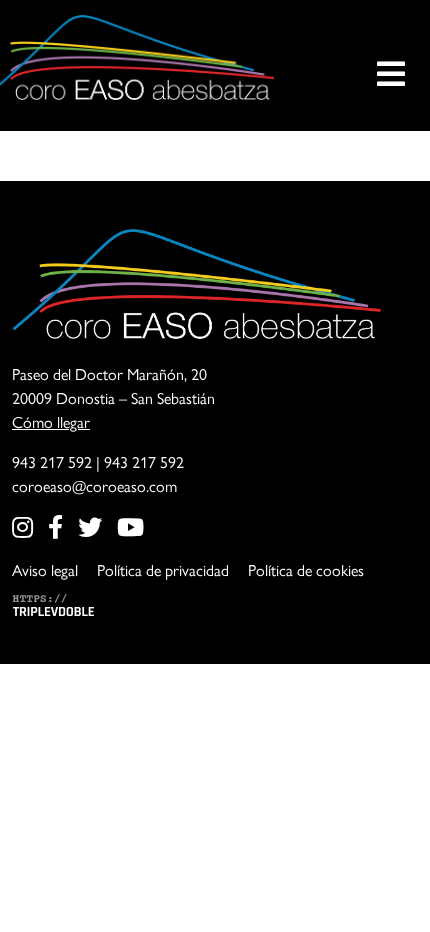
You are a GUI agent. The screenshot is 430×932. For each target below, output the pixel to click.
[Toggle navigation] (391, 58)
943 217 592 (52, 462)
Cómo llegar (51, 422)
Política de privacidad (163, 570)
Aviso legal (45, 570)
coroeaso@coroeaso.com (94, 486)
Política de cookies (306, 570)
